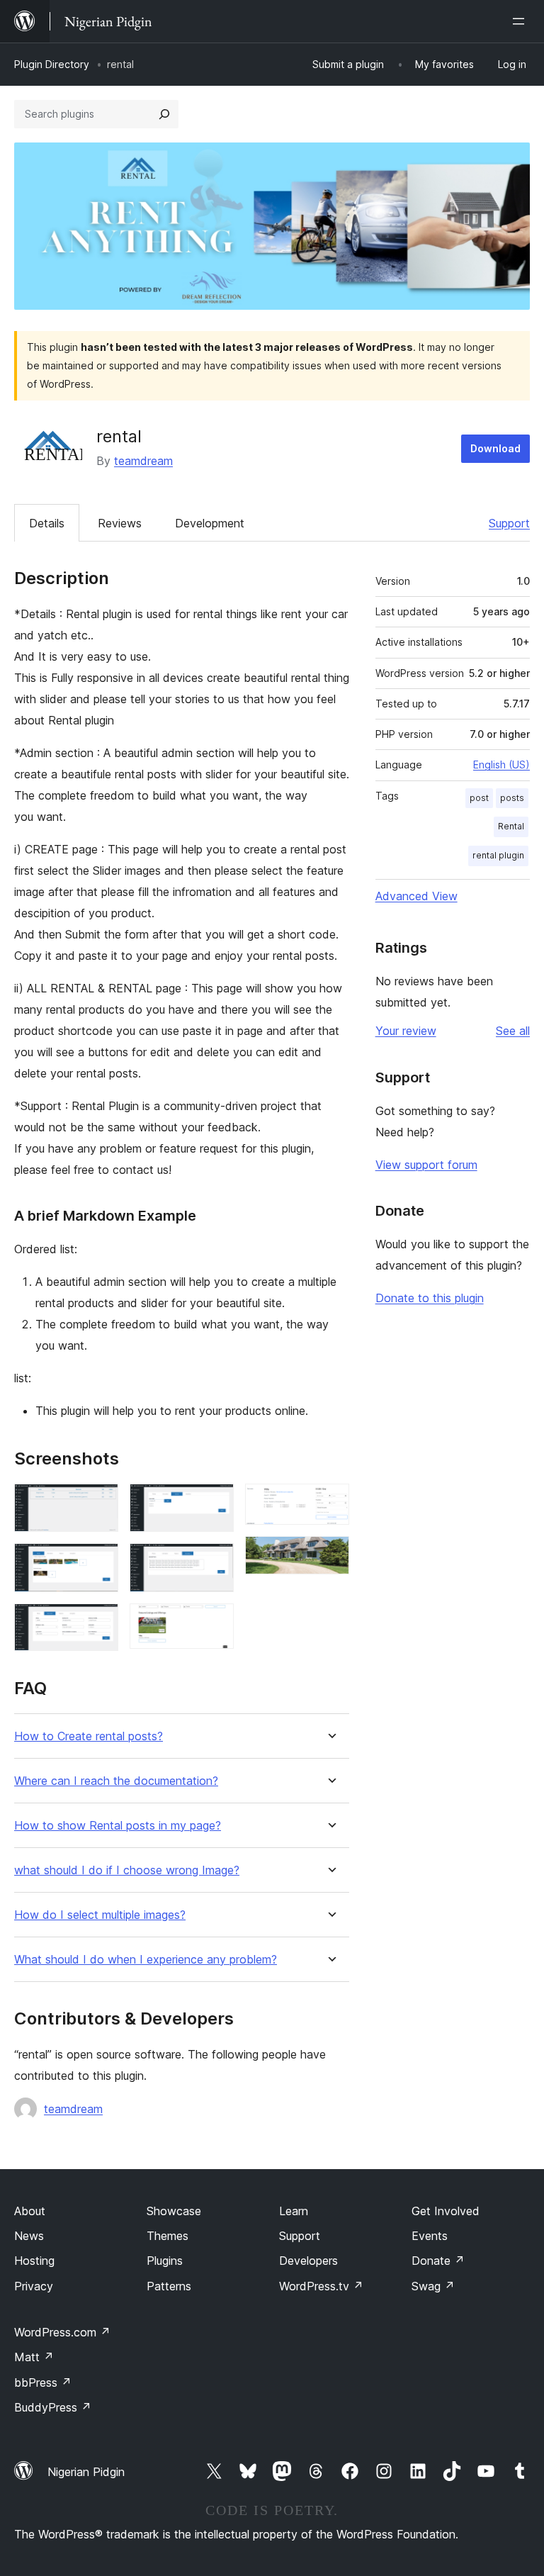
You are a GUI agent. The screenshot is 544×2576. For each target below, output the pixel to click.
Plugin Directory (52, 64)
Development (210, 523)
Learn (294, 2211)
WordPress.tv (321, 2286)
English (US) (501, 765)
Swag (433, 2286)
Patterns (169, 2286)
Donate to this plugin (430, 1298)
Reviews (120, 523)
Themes (168, 2236)
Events (430, 2236)
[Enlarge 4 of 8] (215, 1503)
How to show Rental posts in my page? (118, 1826)
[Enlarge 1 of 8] (99, 1503)
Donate (438, 2261)
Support (509, 523)
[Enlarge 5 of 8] (215, 1562)
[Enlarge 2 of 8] (99, 1562)
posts (512, 798)
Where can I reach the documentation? (116, 1781)
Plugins (165, 2261)
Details (47, 523)
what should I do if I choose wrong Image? (127, 1870)
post (479, 798)
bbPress (43, 2382)
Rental (511, 826)
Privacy (34, 2286)
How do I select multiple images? (100, 1915)
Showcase (174, 2211)
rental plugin (498, 855)
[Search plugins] (164, 114)
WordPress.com (62, 2332)
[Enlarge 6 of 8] (215, 1623)
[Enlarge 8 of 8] (330, 1555)
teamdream (143, 461)
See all (513, 1031)
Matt (34, 2357)
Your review (406, 1031)
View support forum (426, 1165)
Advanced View (416, 896)
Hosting (34, 2261)
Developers (308, 2261)
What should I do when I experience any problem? (146, 1960)
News (29, 2236)
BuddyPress (53, 2407)
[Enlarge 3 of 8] (99, 1623)
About (30, 2211)
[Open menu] (521, 21)
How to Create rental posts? (89, 1736)
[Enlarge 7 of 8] (330, 1503)
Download (495, 448)
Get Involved (446, 2211)
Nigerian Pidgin (86, 2472)
